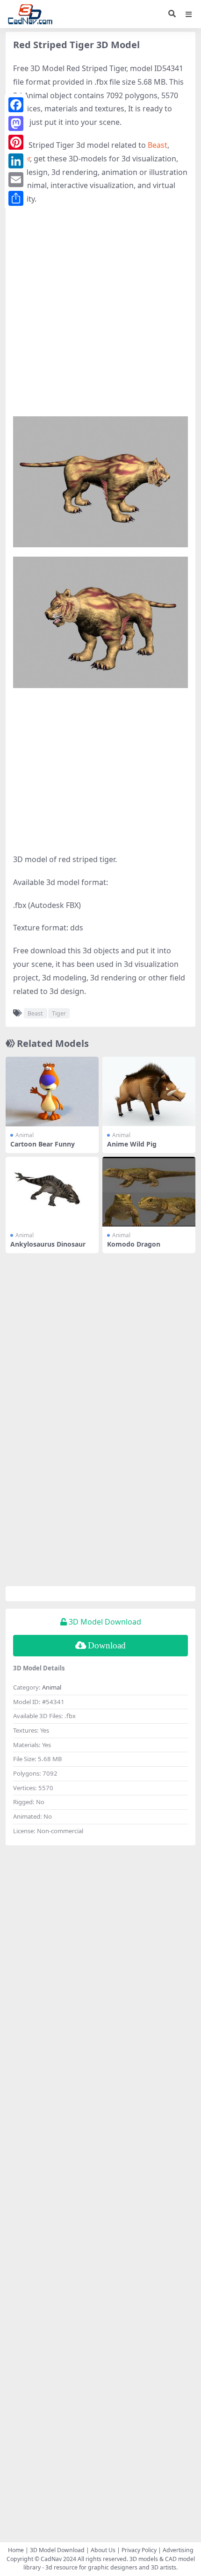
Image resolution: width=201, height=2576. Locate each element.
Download (107, 1645)
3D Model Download (57, 2550)
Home (16, 2550)
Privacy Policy (139, 2550)
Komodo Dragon (134, 1244)
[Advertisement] (100, 316)
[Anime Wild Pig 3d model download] (149, 1092)
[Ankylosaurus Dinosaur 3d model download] (52, 1192)
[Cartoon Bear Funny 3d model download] (52, 1092)
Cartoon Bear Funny (43, 1144)
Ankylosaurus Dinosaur (48, 1244)
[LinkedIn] (16, 161)
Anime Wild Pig (132, 1144)
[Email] (16, 180)
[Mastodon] (16, 123)
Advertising (178, 2550)
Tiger (59, 1013)
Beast (158, 145)
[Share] (16, 198)
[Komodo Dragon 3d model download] (149, 1192)
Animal (25, 1135)
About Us (103, 2550)
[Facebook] (16, 105)
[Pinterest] (16, 142)
